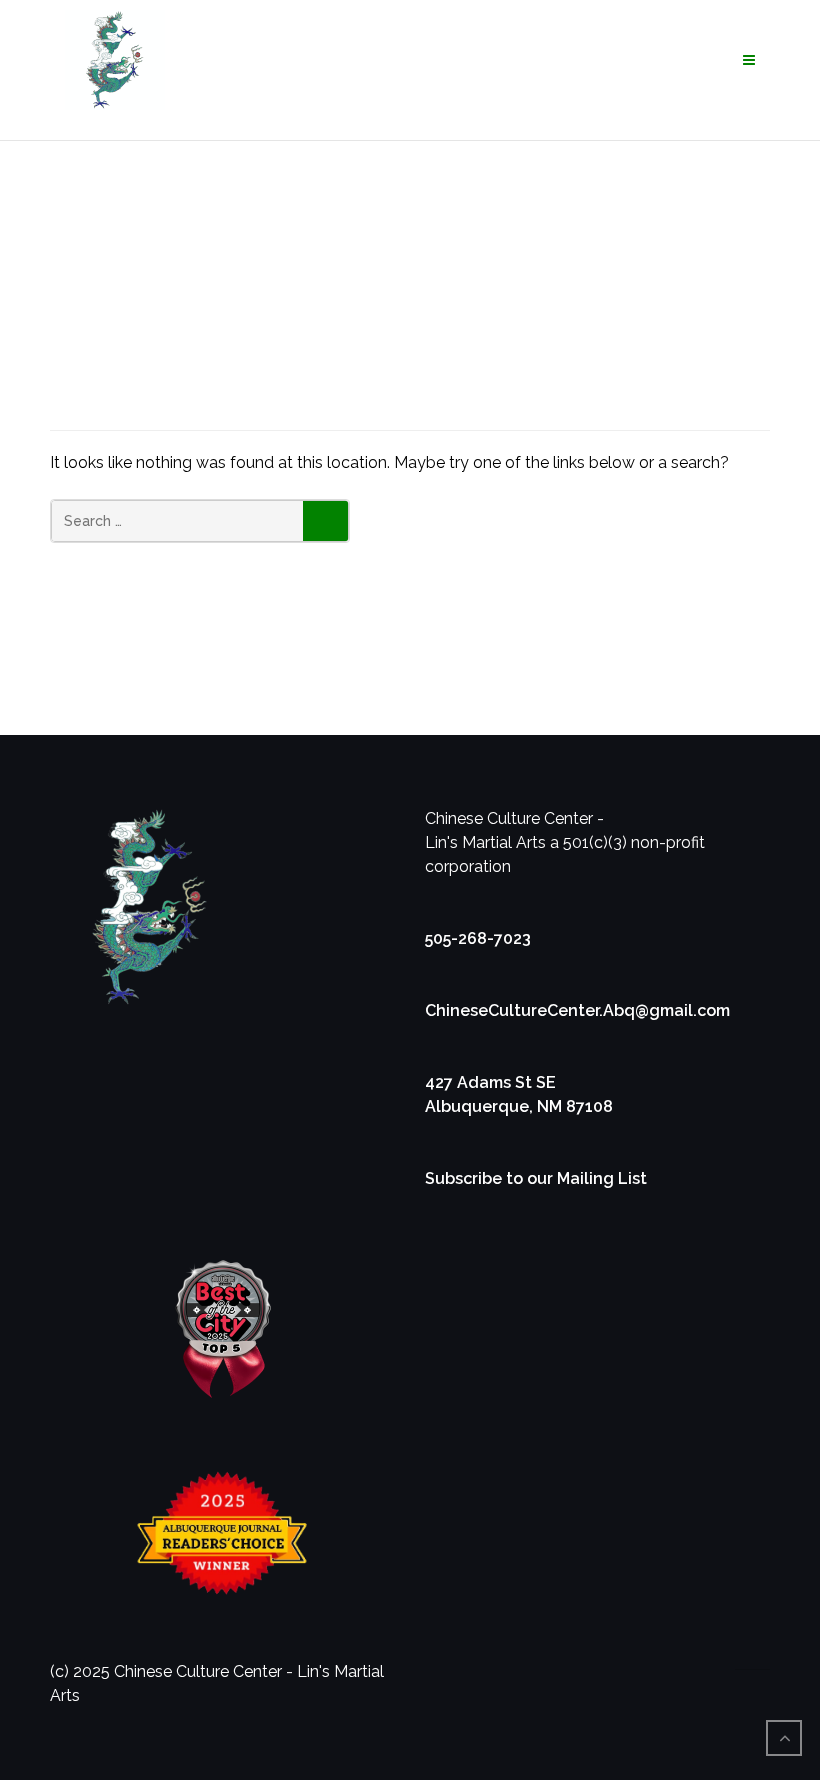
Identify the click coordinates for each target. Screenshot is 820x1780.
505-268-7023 (478, 938)
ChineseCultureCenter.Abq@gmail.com (577, 1010)
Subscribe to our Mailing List (536, 1178)
